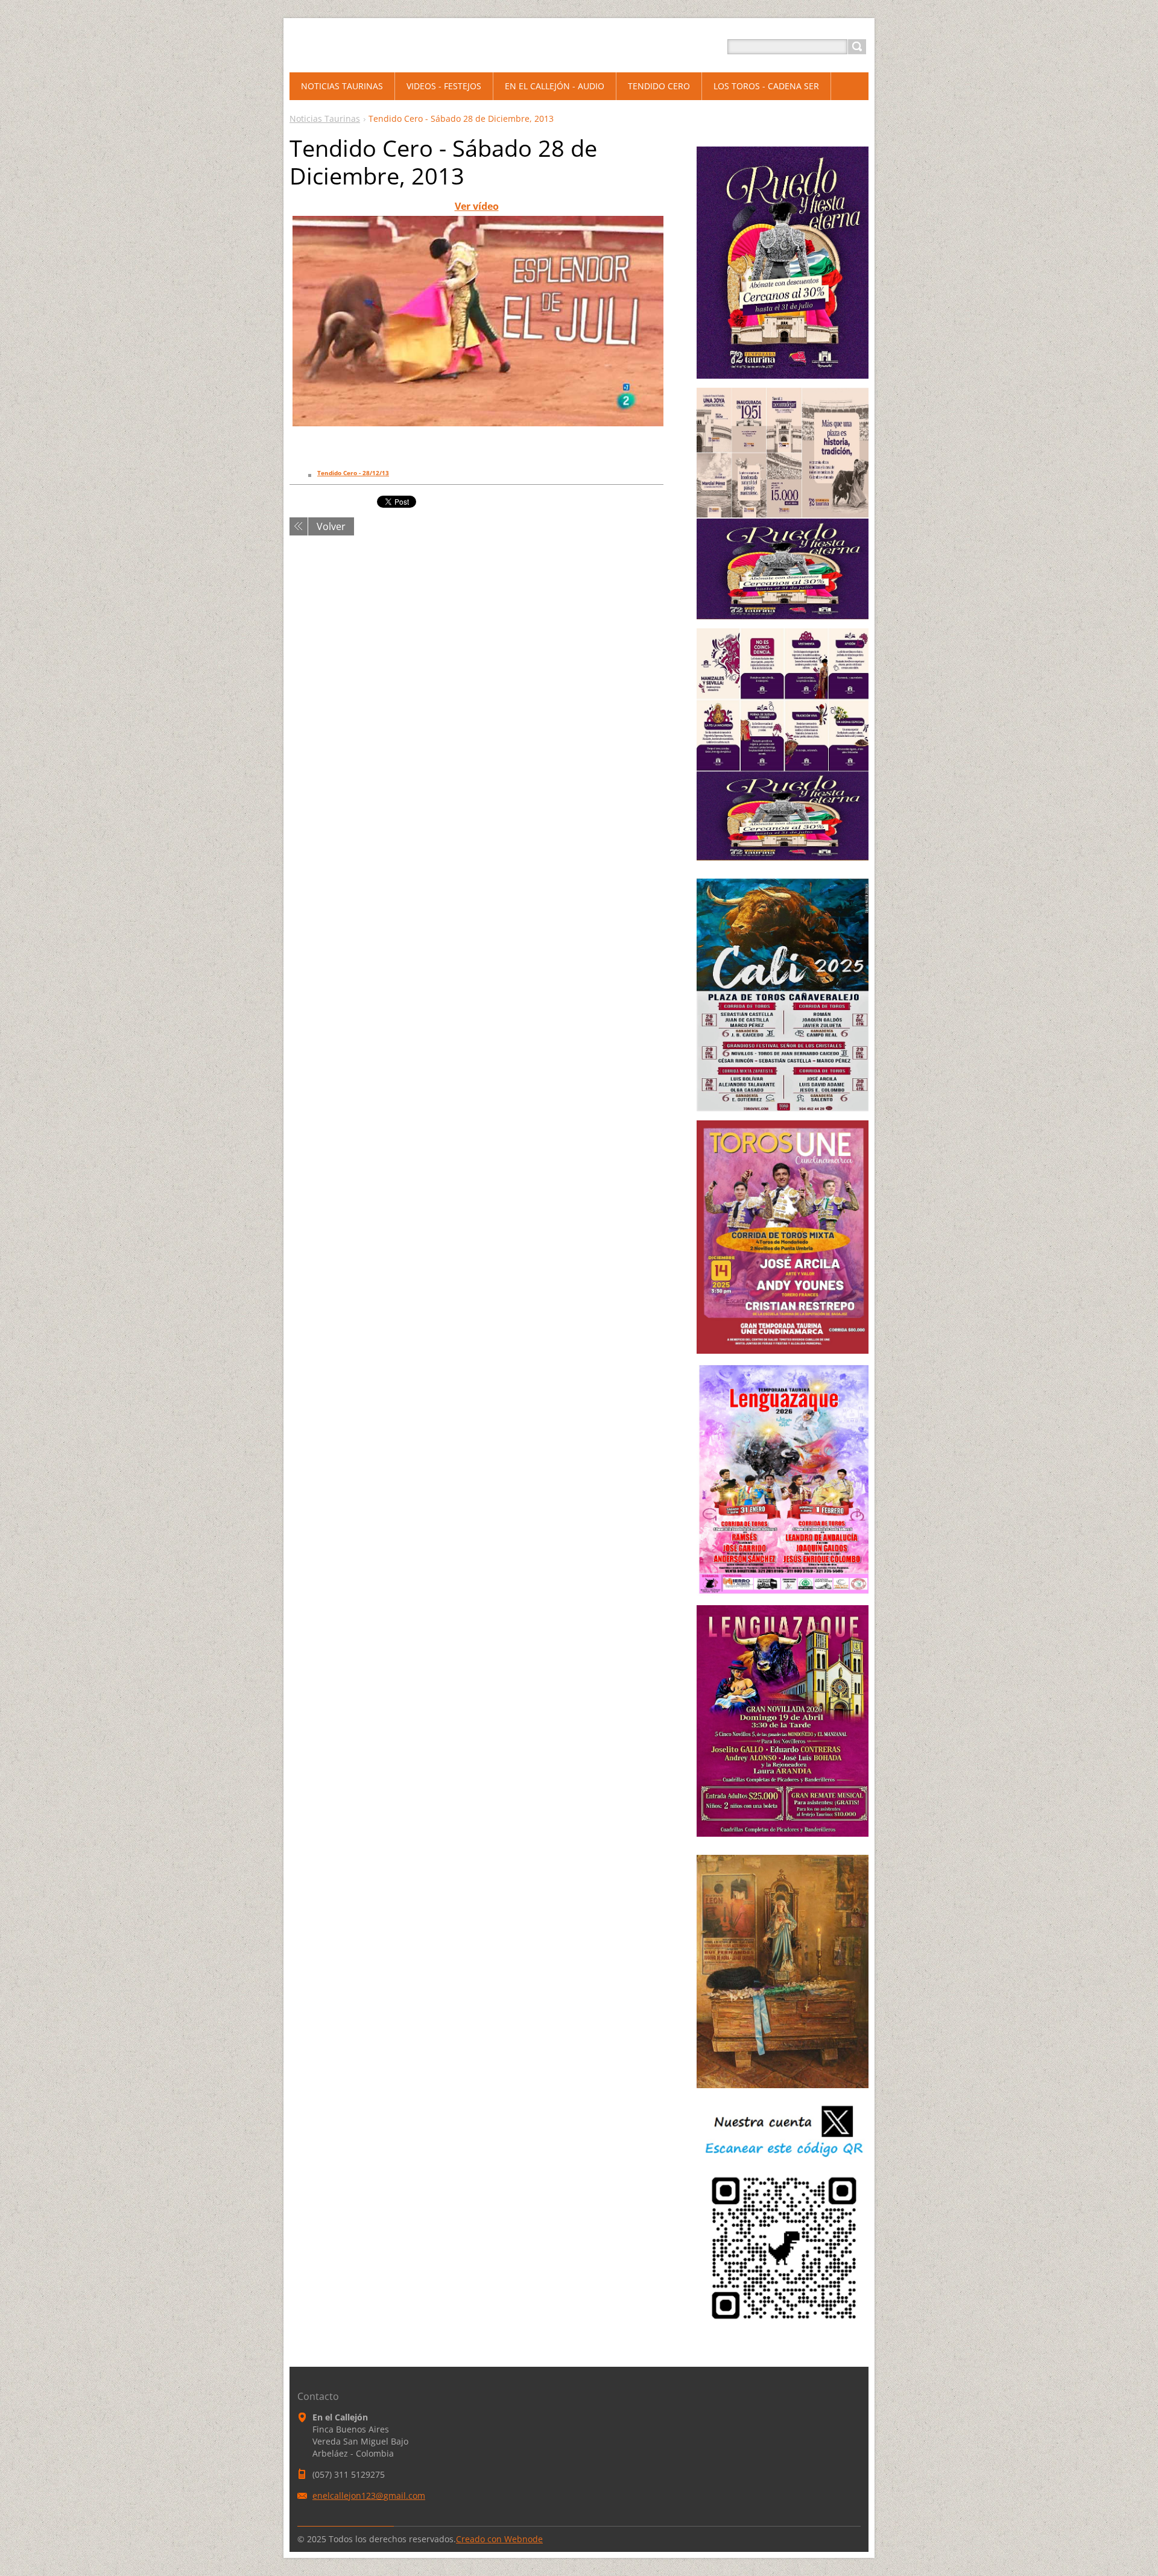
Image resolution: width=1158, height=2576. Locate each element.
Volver (331, 526)
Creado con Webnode (499, 2539)
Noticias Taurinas (325, 118)
